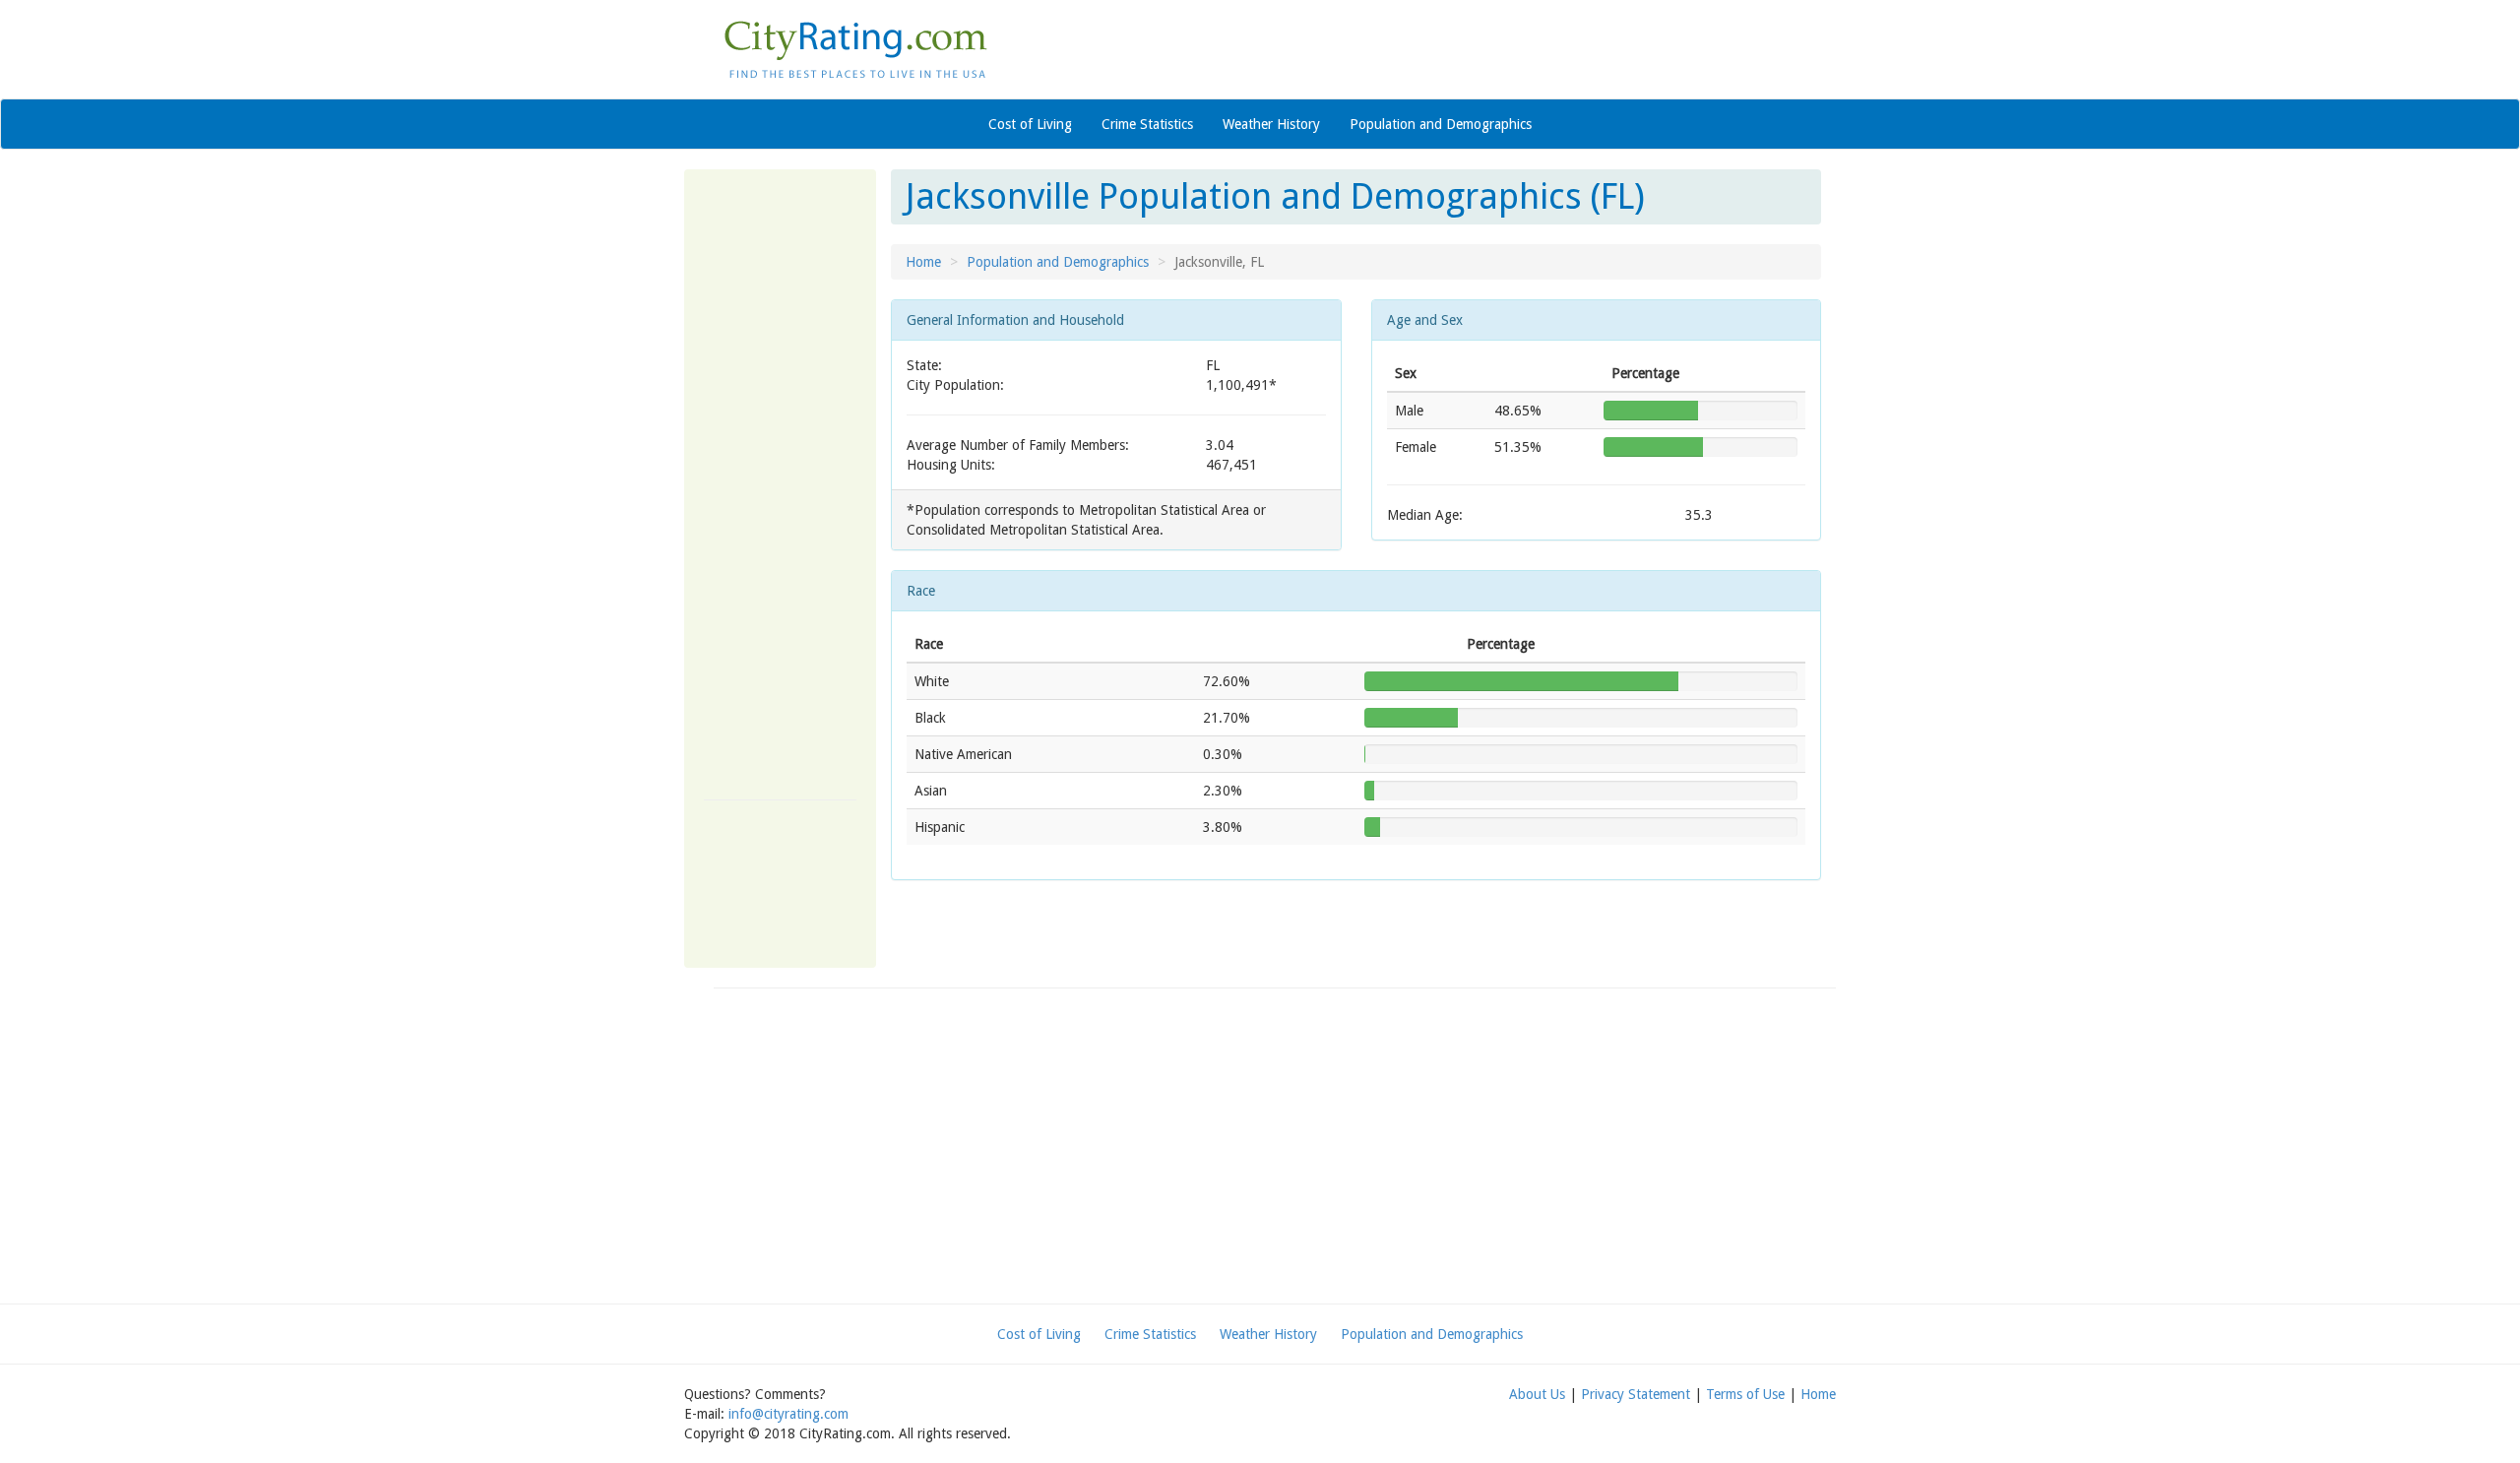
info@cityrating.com (788, 1414)
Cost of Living (1030, 124)
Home (923, 262)
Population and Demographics (1441, 124)
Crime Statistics (1147, 124)
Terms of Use (1745, 1394)
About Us (1537, 1394)
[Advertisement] (780, 484)
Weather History (1271, 124)
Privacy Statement (1636, 1394)
